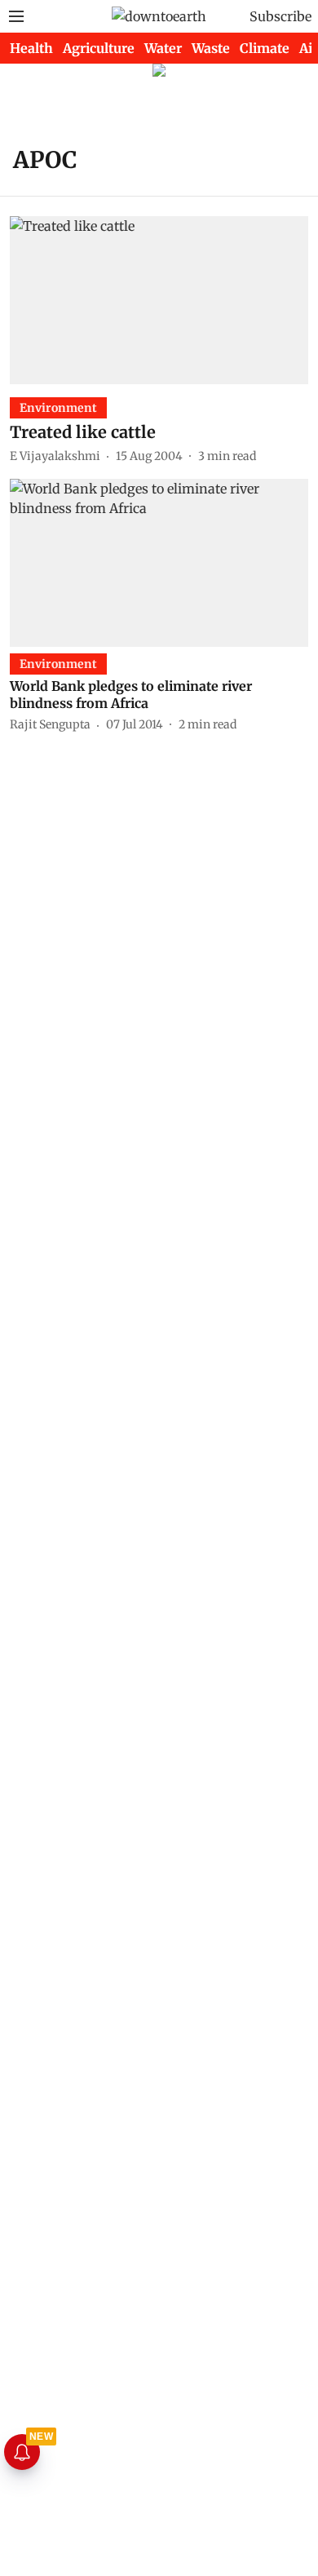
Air (309, 48)
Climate (265, 48)
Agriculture (99, 48)
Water (163, 48)
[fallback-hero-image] (159, 300)
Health (31, 48)
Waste (211, 48)
